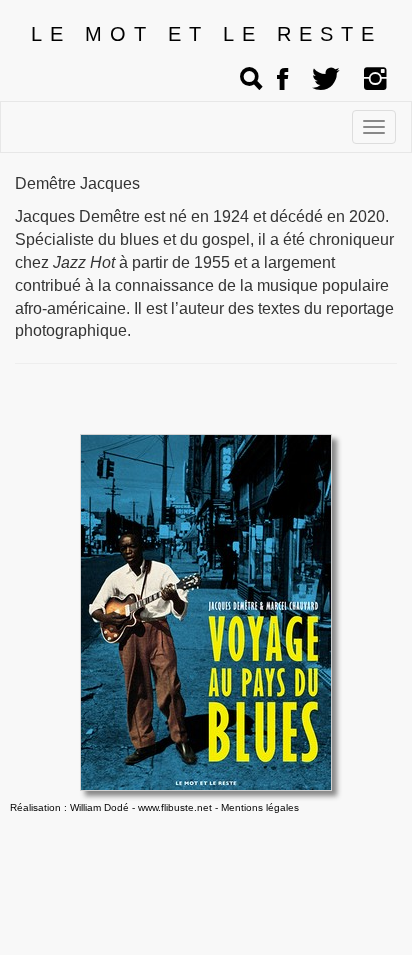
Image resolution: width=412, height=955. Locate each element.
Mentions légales (260, 807)
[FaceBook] (282, 79)
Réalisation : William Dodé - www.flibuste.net (111, 807)
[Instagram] (375, 79)
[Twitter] (326, 79)
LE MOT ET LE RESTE (206, 34)
